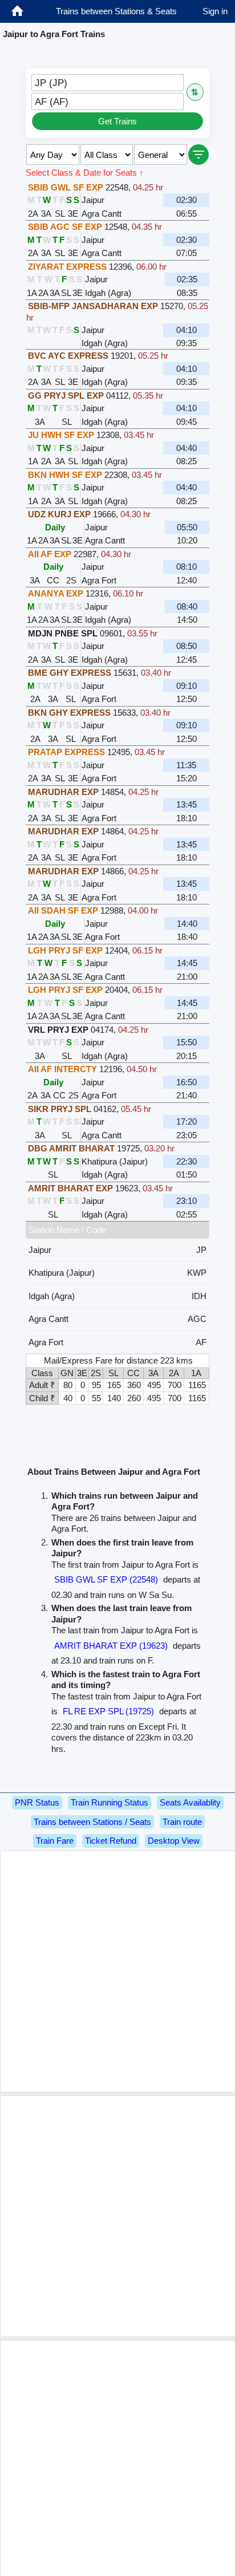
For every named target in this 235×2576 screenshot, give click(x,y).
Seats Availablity (190, 1802)
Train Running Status (110, 1802)
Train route (182, 1822)
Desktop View (174, 1841)
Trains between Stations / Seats (92, 1822)
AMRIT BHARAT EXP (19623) (111, 1646)
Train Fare (55, 1841)
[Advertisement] (117, 1971)
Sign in (215, 11)
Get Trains (117, 121)
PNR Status (37, 1802)
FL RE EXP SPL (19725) (108, 1711)
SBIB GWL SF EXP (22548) (106, 1579)
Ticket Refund (111, 1841)
